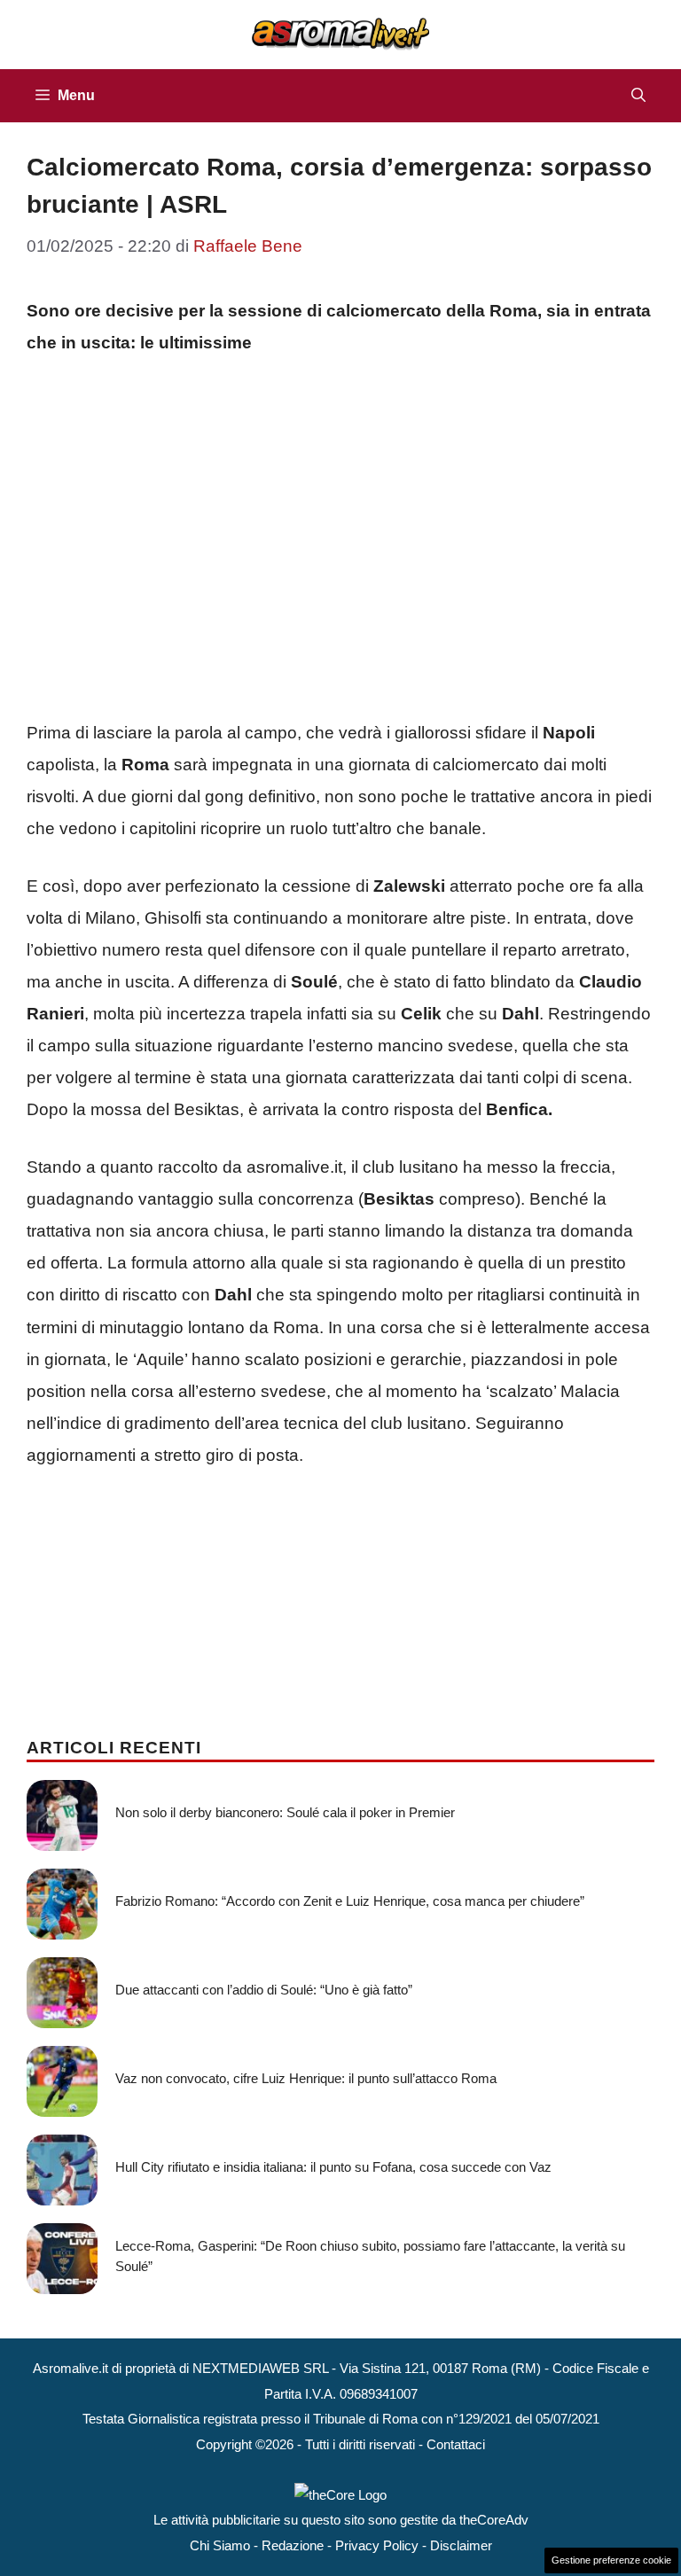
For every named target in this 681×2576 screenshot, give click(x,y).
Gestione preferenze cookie (611, 2560)
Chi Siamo (220, 2545)
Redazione (293, 2545)
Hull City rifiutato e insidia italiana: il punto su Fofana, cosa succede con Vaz (333, 2167)
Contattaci (456, 2444)
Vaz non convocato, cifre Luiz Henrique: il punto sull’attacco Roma (306, 2078)
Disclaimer (461, 2545)
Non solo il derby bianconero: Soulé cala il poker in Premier (285, 1812)
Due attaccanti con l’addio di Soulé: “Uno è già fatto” (264, 1990)
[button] (638, 96)
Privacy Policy (377, 2545)
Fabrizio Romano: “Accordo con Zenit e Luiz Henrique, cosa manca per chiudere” (350, 1901)
